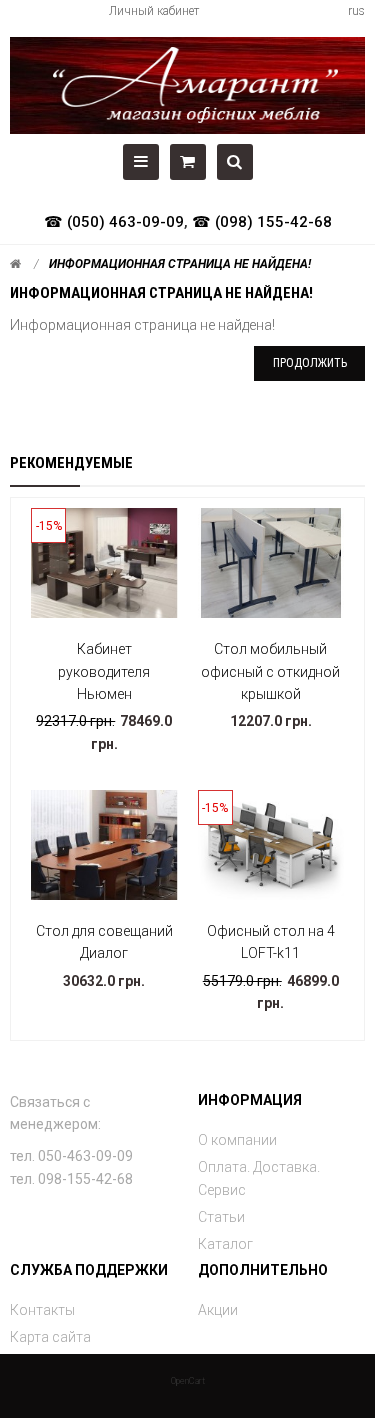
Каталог (225, 1244)
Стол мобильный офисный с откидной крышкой (270, 671)
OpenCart (188, 1381)
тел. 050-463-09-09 (71, 1156)
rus (356, 11)
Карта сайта (50, 1337)
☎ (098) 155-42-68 (262, 222)
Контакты (42, 1310)
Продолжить (310, 363)
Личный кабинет (154, 11)
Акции (218, 1310)
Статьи (221, 1217)
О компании (237, 1140)
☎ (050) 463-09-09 (114, 222)
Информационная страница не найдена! (180, 264)
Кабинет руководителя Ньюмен (104, 671)
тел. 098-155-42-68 (71, 1179)
